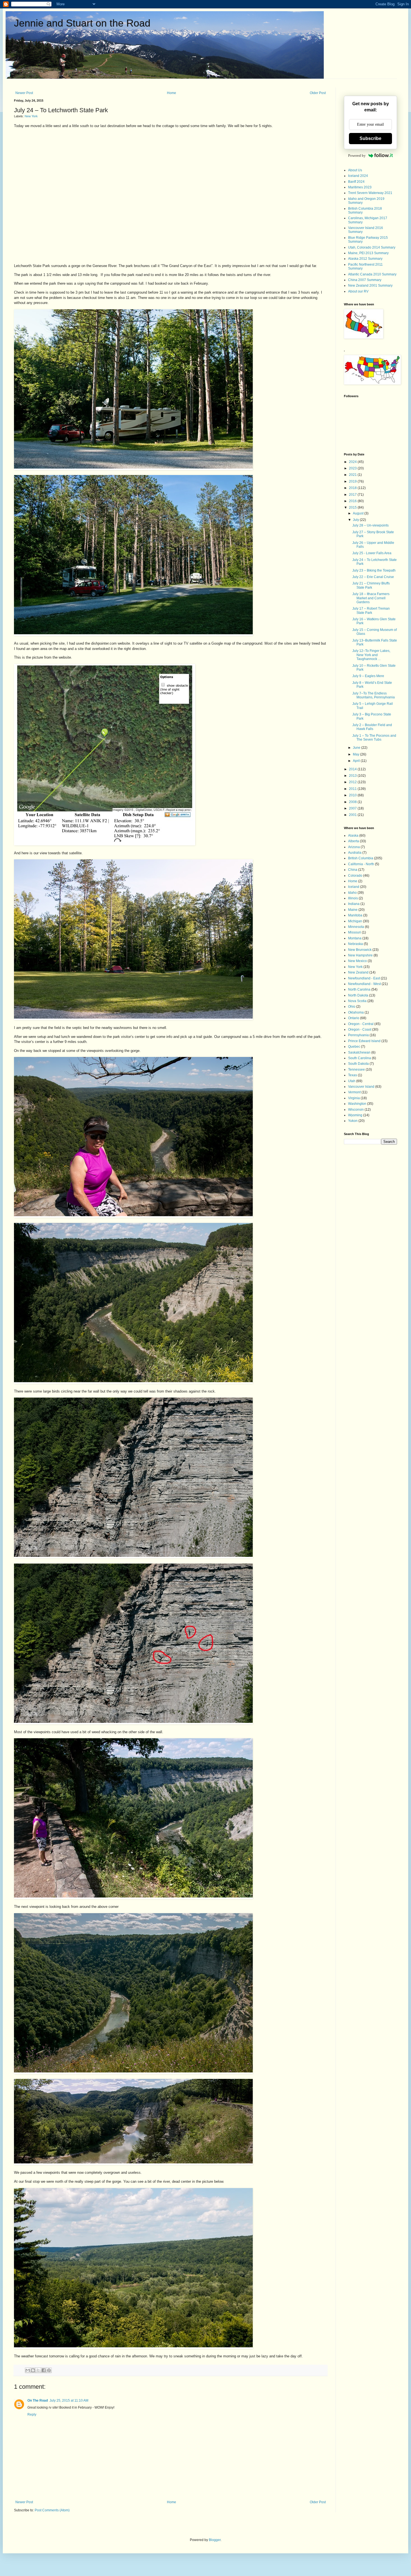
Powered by (357, 155)
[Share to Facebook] (44, 2370)
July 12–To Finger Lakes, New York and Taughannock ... (371, 655)
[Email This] (28, 2370)
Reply (32, 2414)
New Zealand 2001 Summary (370, 286)
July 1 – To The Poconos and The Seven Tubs (374, 738)
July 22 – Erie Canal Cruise (373, 577)
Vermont (354, 1092)
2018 (353, 488)
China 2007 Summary (365, 280)
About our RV (358, 291)
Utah (352, 1081)
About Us (355, 170)
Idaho (352, 893)
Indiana (354, 904)
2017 (353, 495)
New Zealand (358, 972)
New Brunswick (360, 950)
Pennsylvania (358, 1035)
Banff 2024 (356, 182)
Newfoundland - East (364, 978)
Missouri (355, 932)
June (357, 748)
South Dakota (358, 1064)
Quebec (354, 1047)
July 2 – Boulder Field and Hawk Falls (372, 727)
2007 (353, 808)
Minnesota (356, 927)
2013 (353, 776)
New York (31, 116)
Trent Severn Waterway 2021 (370, 193)
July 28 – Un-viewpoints (370, 525)
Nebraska (356, 944)
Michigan (355, 921)
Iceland (354, 887)
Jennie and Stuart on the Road (82, 23)
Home (172, 93)
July (356, 520)
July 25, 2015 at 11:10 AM (69, 2400)
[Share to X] (38, 2370)
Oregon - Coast (360, 1030)
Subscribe (370, 138)
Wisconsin (356, 1110)
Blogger (215, 2540)
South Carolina (360, 1058)
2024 (353, 462)
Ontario (354, 1018)
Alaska (353, 836)
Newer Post (24, 93)
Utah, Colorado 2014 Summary (372, 247)
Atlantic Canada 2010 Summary (372, 274)
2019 (353, 481)
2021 (353, 475)
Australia (355, 853)
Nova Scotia (357, 1001)
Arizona (354, 847)
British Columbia (361, 858)
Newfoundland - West (364, 984)
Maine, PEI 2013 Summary (368, 253)
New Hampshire (360, 955)
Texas (353, 1075)
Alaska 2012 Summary (365, 259)
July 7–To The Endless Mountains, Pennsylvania (374, 695)
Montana (355, 938)
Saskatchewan (359, 1052)
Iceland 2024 (358, 176)
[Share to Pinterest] (49, 2370)
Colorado (355, 876)
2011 (353, 789)
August (359, 513)
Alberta (354, 841)
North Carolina (359, 989)
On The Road (38, 2400)
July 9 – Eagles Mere (368, 676)
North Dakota (358, 995)
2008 (353, 802)
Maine (353, 910)
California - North (361, 864)
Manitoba (355, 915)
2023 (353, 468)
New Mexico (357, 961)
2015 (353, 507)
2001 (353, 815)
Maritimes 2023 (360, 187)
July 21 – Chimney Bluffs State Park (371, 585)
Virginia (354, 1098)
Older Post (318, 93)
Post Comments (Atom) (52, 2510)
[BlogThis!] (33, 2370)
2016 (353, 501)
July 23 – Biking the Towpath (374, 570)
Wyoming (355, 1115)
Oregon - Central (361, 1024)
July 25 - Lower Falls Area (372, 553)
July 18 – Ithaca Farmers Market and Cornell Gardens (371, 598)
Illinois (353, 898)
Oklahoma (356, 1012)
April (357, 761)
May (356, 754)
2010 (353, 795)
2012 (353, 782)
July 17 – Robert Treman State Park (371, 610)
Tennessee (356, 1070)
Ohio (352, 1007)
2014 (353, 769)
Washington (357, 1104)
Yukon (353, 1121)
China (353, 870)
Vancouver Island (361, 1087)
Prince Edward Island (364, 1041)
